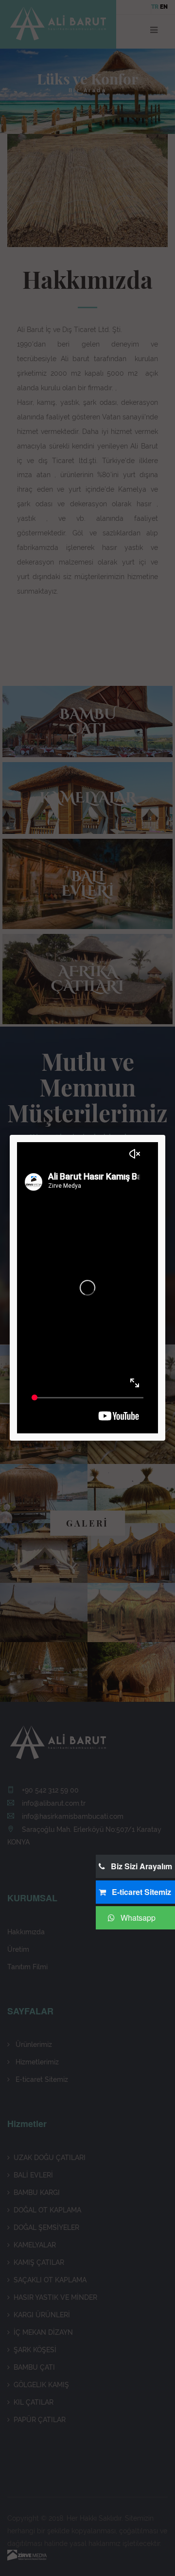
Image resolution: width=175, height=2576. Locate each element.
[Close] (165, 1135)
